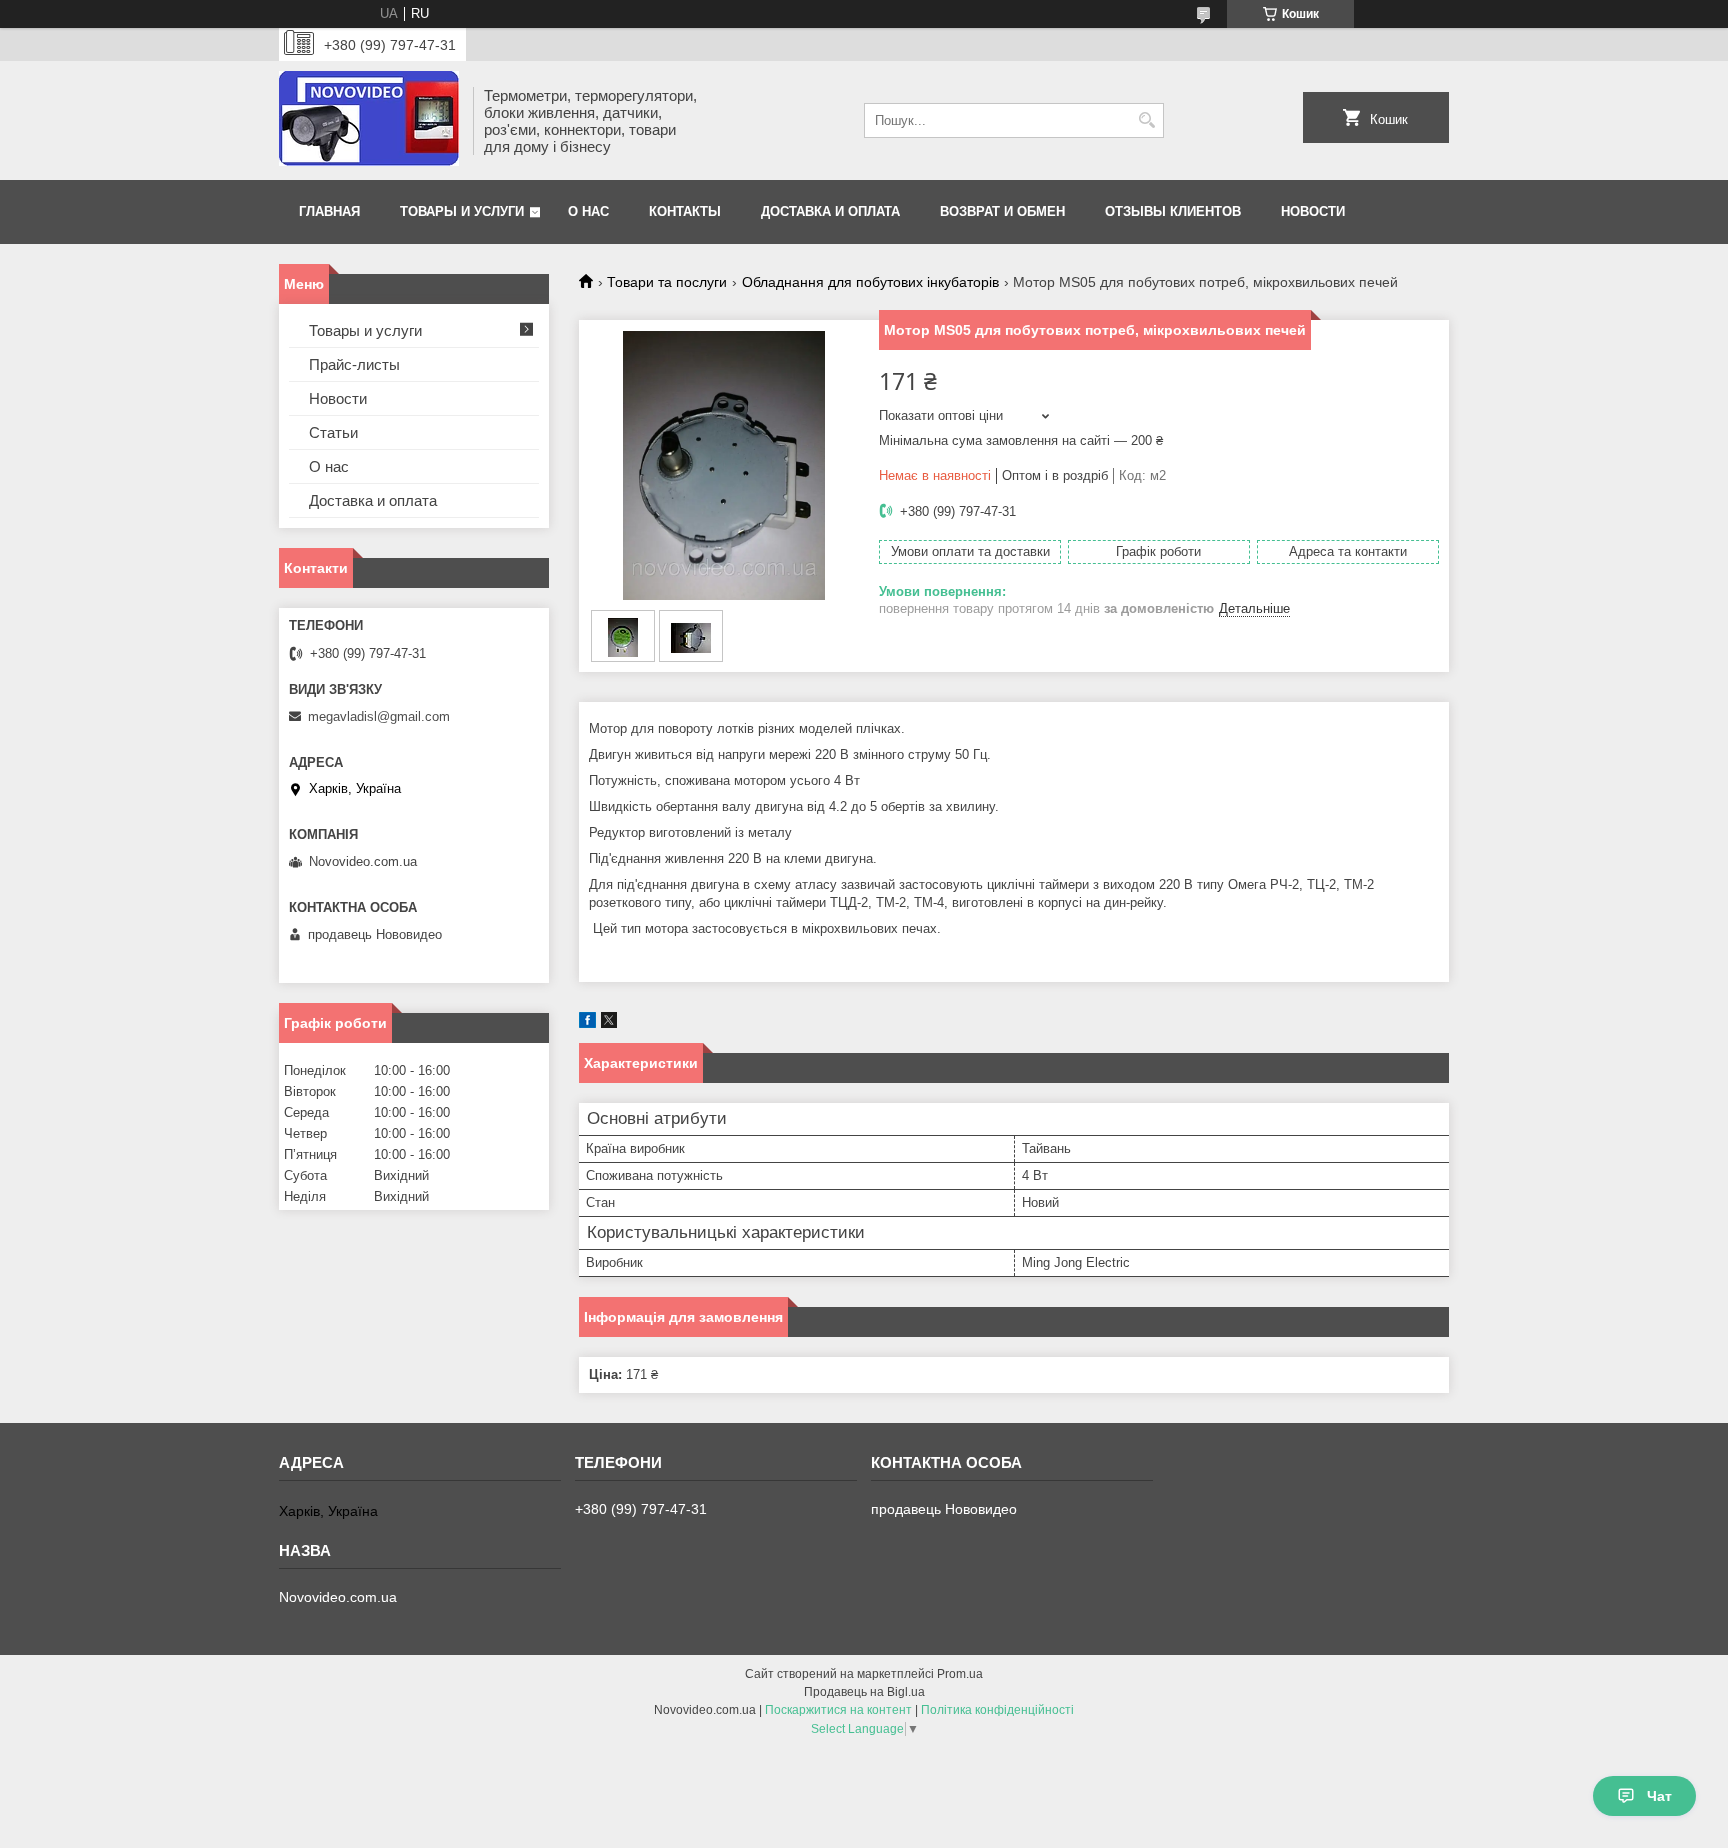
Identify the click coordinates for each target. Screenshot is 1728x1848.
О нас (588, 211)
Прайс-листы (354, 364)
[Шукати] (1146, 120)
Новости (1313, 211)
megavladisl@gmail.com (379, 716)
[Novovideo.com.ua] (369, 120)
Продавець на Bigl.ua (864, 1692)
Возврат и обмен (1002, 211)
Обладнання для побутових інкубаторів (870, 282)
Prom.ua (960, 1674)
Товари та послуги (667, 282)
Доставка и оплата (830, 211)
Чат (1659, 1796)
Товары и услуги (462, 211)
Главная (329, 211)
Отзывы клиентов (1173, 211)
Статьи (333, 432)
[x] (609, 1023)
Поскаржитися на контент (838, 1710)
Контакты (685, 211)
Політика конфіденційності (997, 1710)
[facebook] (587, 1023)
